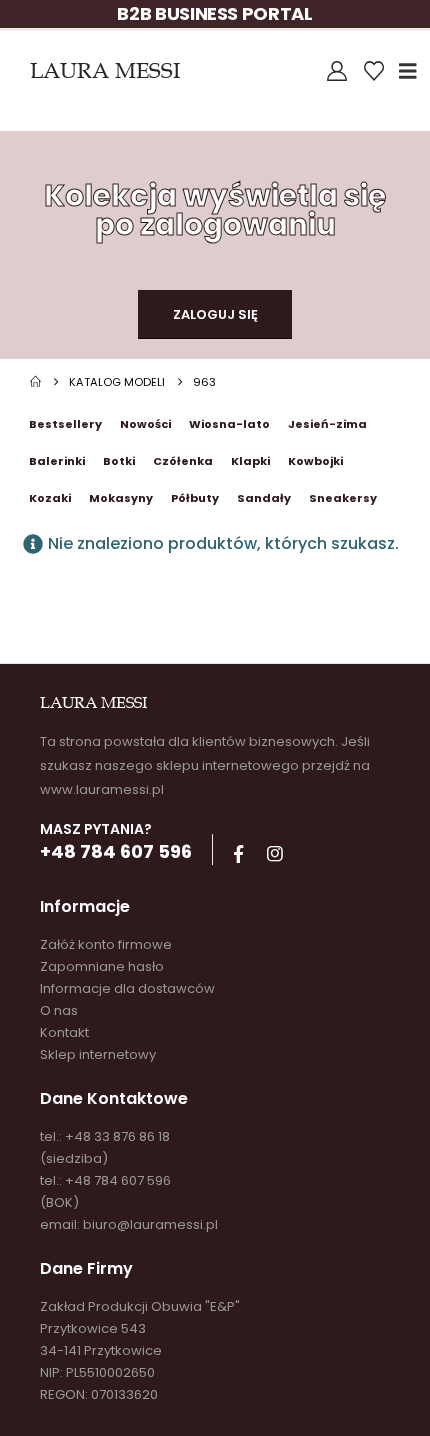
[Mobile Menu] (414, 71)
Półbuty (195, 498)
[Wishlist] (374, 71)
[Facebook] (238, 854)
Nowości (145, 424)
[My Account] (337, 71)
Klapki (250, 461)
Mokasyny (121, 498)
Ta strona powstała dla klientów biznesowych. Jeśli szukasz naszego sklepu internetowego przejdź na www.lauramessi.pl (205, 765)
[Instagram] (275, 854)
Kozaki (50, 498)
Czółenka (183, 461)
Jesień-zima (327, 424)
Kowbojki (315, 461)
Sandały (264, 498)
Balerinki (57, 461)
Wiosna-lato (229, 424)
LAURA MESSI (105, 70)
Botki (119, 461)
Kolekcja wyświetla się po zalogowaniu (215, 210)
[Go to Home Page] (35, 382)
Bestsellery (65, 424)
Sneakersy (343, 498)
